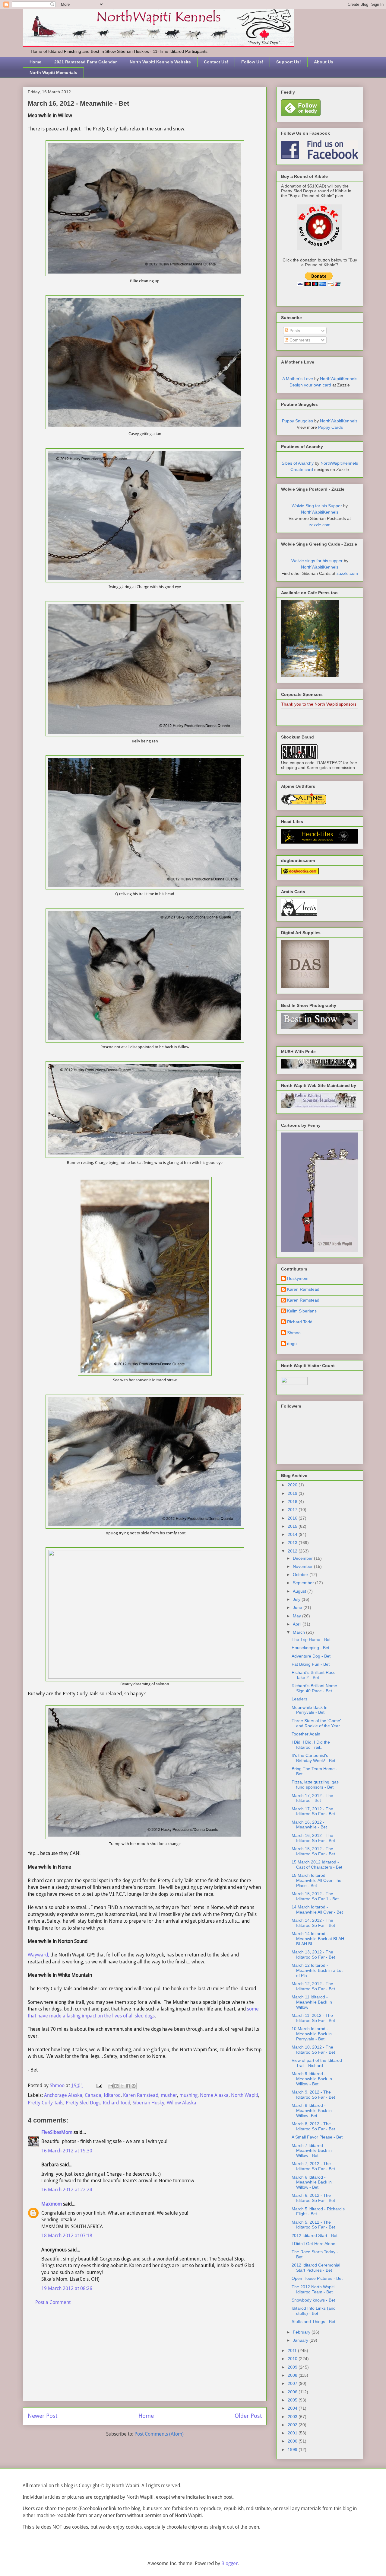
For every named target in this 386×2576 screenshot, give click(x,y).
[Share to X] (122, 2086)
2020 (293, 1485)
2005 (293, 2400)
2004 (293, 2408)
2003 (293, 2417)
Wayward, (38, 1955)
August (300, 1591)
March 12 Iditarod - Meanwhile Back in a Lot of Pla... (317, 1970)
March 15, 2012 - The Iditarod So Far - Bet (313, 1851)
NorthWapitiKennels (339, 379)
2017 (293, 1510)
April (298, 1624)
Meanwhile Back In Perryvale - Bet (310, 1710)
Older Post (248, 2416)
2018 (293, 1501)
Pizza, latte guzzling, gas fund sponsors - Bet (315, 1785)
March (299, 1632)
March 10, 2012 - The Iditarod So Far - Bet (313, 2050)
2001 (293, 2433)
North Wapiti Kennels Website (160, 62)
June (298, 1607)
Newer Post (43, 2416)
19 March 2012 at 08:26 (67, 2288)
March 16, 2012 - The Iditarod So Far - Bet (313, 1838)
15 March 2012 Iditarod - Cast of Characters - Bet (317, 1865)
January (301, 2340)
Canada (93, 2095)
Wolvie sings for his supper (317, 561)
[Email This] (111, 2086)
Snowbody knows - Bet (313, 2300)
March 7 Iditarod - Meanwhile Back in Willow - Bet (312, 2151)
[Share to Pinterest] (134, 2086)
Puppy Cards (331, 427)
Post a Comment (53, 2302)
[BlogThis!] (116, 2086)
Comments (299, 340)
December (303, 1558)
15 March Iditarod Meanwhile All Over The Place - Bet (316, 1880)
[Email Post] (99, 2086)
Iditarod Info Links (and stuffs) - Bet (314, 2311)
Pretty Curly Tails (46, 2103)
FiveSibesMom (57, 2132)
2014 (293, 1534)
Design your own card (310, 385)
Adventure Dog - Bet (311, 1656)
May (297, 1616)
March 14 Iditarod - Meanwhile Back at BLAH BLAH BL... (318, 1939)
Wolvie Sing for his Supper (317, 506)
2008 (293, 2375)
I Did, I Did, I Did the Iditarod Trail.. (311, 1745)
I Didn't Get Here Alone (313, 2244)
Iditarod (112, 2095)
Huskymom (298, 1278)
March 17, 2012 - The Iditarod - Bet (312, 1798)
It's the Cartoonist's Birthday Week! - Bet (313, 1758)
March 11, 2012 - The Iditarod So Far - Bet (313, 2018)
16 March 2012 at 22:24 (67, 2190)
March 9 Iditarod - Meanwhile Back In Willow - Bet (312, 2079)
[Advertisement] (145, 2359)
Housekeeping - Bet (310, 1648)
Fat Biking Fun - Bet (311, 1664)
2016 (293, 1518)
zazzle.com (320, 525)
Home (35, 62)
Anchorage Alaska (63, 2095)
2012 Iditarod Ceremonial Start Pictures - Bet (316, 2268)
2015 (293, 1526)
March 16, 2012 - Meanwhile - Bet (309, 1825)
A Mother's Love (298, 379)
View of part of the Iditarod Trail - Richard (317, 2063)
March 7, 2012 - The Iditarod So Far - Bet (313, 2166)
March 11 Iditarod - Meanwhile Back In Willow (312, 2002)
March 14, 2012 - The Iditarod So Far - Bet (313, 1923)
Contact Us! (216, 62)
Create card (302, 469)
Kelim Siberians (302, 1311)
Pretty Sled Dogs (83, 2103)
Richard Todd (117, 2103)
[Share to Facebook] (128, 2086)
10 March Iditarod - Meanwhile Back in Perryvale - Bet (312, 2034)
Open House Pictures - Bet (317, 2278)
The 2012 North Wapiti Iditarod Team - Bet (313, 2289)
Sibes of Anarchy (298, 463)
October (301, 1575)
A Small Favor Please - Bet (317, 2137)
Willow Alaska (182, 2103)
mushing (188, 2095)
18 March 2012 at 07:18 (67, 2236)
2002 (293, 2425)
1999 (293, 2449)
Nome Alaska (214, 2095)
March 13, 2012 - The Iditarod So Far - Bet (313, 1954)
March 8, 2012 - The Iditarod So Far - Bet (313, 2126)
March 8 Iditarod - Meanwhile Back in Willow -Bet (312, 2110)
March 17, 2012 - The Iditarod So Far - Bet (313, 1811)
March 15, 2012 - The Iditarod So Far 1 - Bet (315, 1896)
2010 (293, 2359)
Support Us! (289, 62)
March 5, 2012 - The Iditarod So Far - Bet (313, 2225)
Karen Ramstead (141, 2095)
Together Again (306, 1734)
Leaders (299, 1699)
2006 (293, 2392)
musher (169, 2095)
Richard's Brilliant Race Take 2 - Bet (314, 1675)
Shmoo (294, 1333)
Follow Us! (252, 62)
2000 (293, 2441)
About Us (324, 62)
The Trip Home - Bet (311, 1639)
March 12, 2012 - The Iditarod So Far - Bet (313, 1986)
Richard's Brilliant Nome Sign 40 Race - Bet (314, 1688)
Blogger (229, 2563)
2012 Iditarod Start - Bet (315, 2235)
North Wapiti (245, 2095)
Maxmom (52, 2204)
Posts (294, 331)
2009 (293, 2367)
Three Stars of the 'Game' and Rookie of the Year (316, 1723)
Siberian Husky (149, 2103)
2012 (293, 1551)
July (297, 1599)
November (303, 1566)
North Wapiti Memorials (53, 72)
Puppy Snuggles (297, 421)
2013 (293, 1543)
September (304, 1583)
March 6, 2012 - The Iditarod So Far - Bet (313, 2198)
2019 (293, 1493)
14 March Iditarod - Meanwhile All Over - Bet (317, 1910)
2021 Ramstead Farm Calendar (85, 62)
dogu (292, 1344)
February (302, 2332)
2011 (293, 2350)
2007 (293, 2383)
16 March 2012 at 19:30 (67, 2151)
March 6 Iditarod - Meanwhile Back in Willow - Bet (312, 2182)
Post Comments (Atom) (159, 2434)
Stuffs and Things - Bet (313, 2321)
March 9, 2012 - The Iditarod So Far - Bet (313, 2095)
